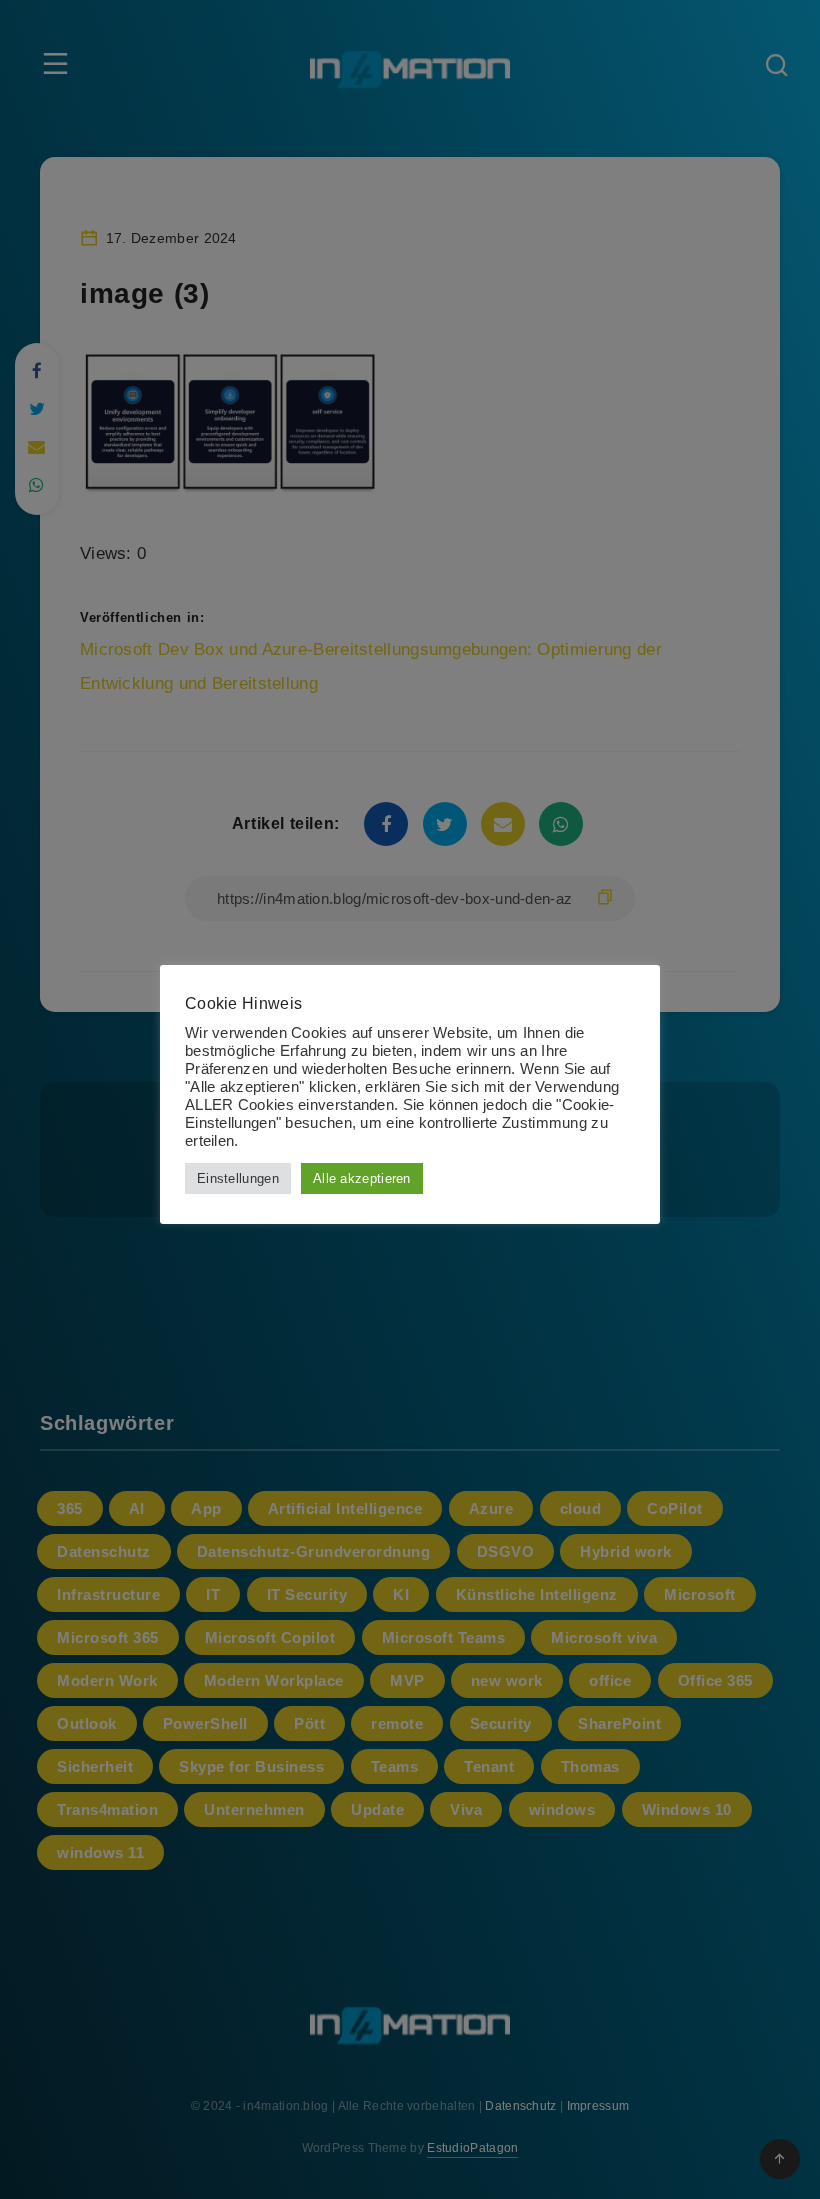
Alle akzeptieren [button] (362, 1178)
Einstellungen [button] (238, 1178)
